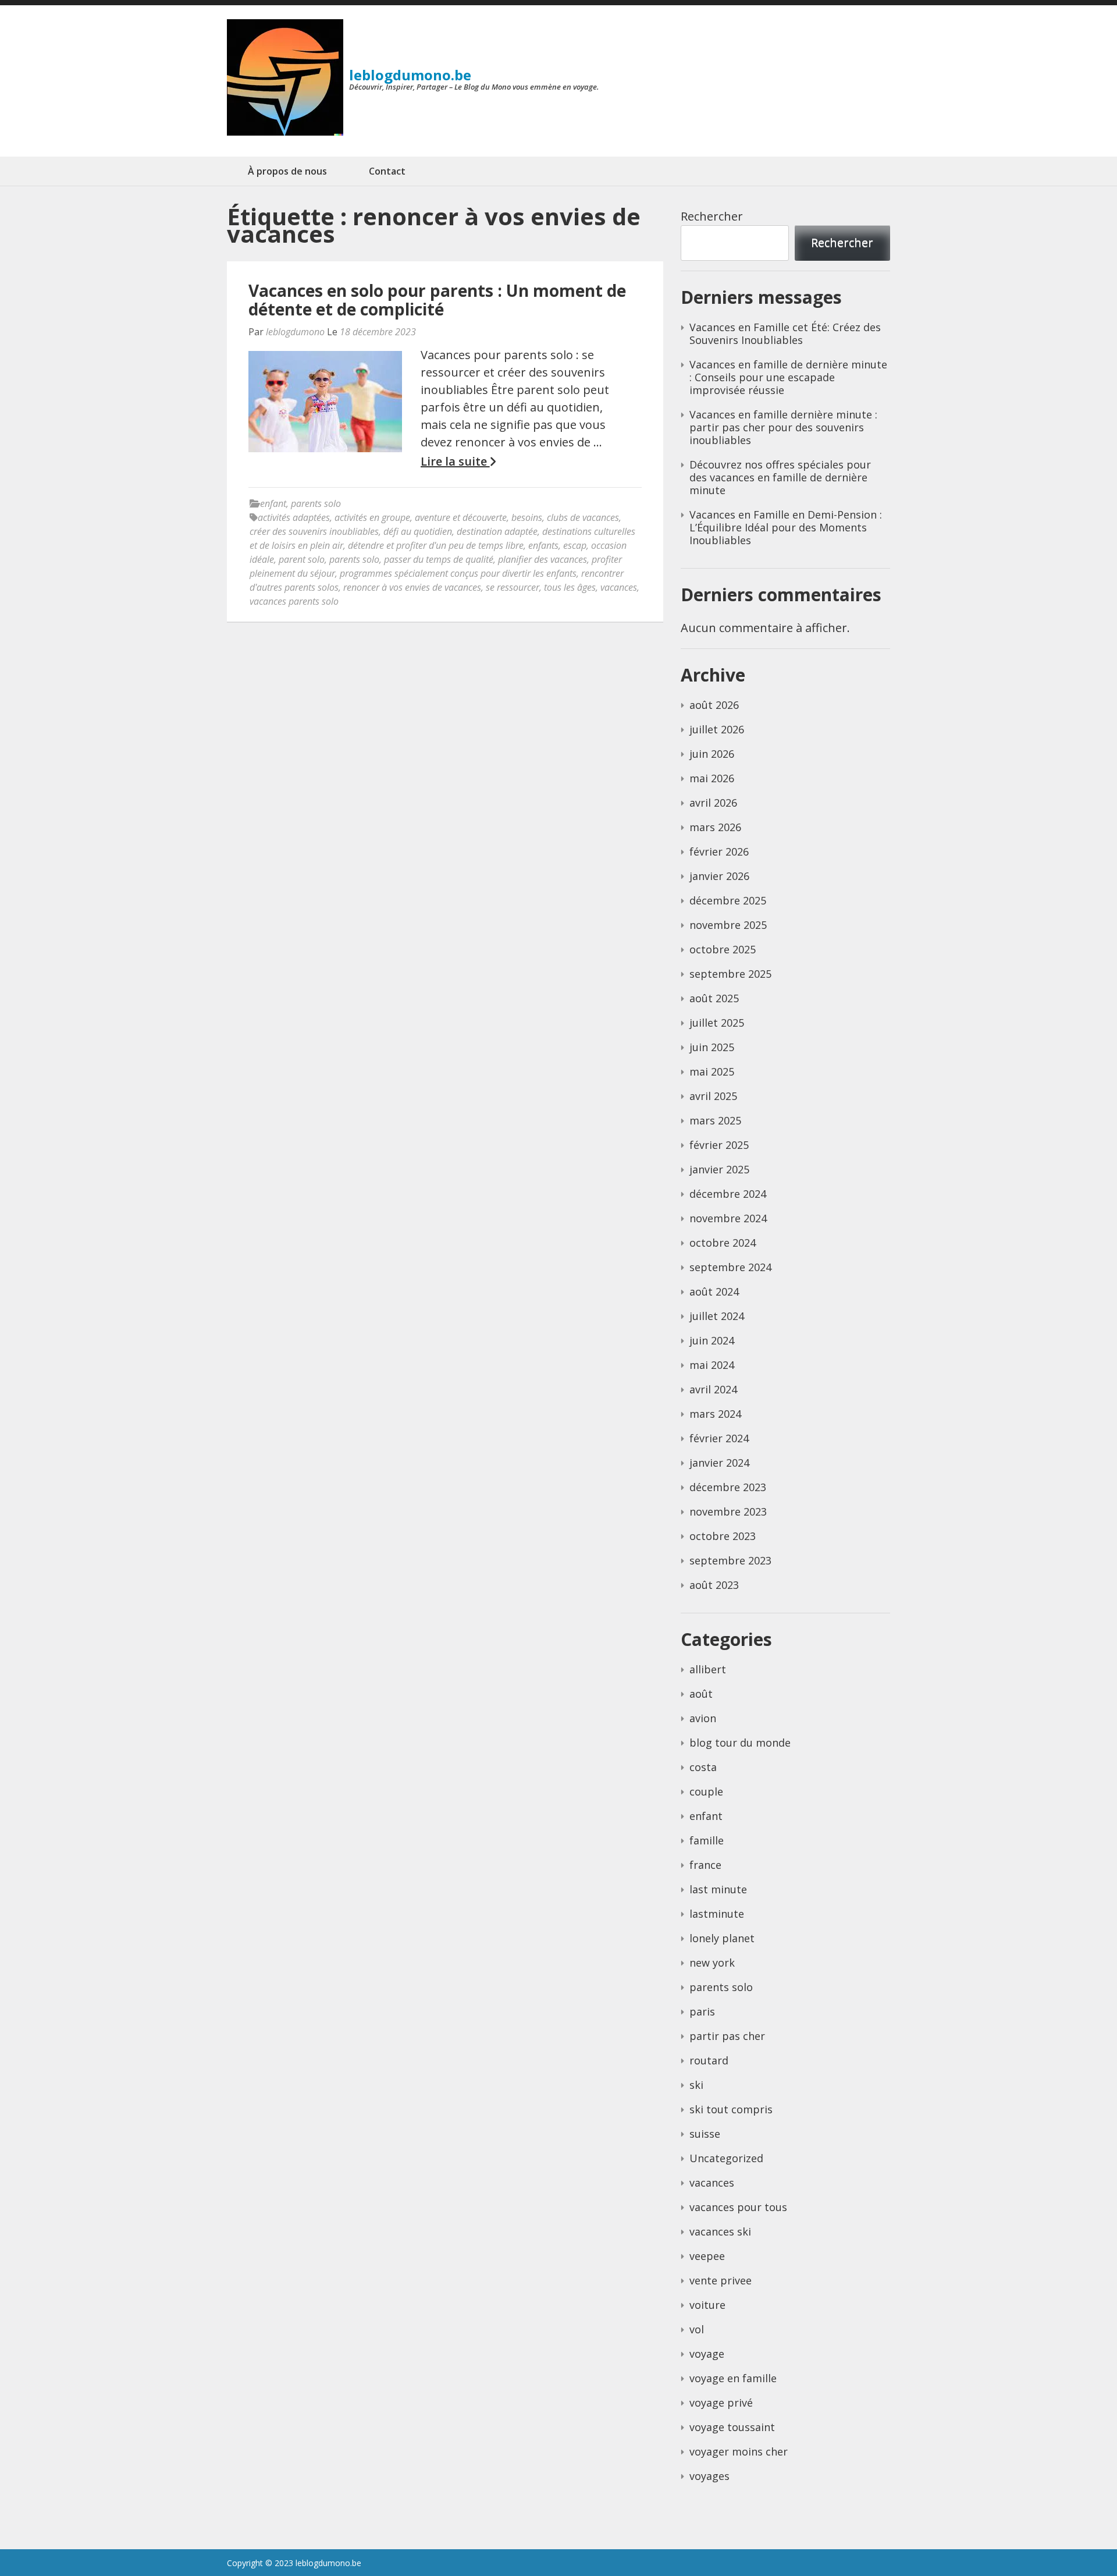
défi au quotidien (418, 531)
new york (712, 1963)
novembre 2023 (728, 1511)
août (701, 1694)
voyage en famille (733, 2378)
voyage (707, 2354)
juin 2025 (712, 1047)
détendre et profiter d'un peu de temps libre (436, 545)
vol (697, 2329)
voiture (707, 2305)
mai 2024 (712, 1365)
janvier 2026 (719, 876)
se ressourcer (513, 587)
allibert (708, 1669)
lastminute (717, 1914)
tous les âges (570, 587)
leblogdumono (295, 332)
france (705, 1865)
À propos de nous (287, 171)
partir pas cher (727, 2036)
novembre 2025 (728, 925)
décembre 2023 (728, 1487)
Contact (387, 171)
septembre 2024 (730, 1267)
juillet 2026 (717, 729)
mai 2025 (712, 1071)
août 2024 (714, 1291)
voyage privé (721, 2403)
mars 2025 (715, 1120)
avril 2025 (713, 1096)
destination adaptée (497, 531)
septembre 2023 (730, 1560)
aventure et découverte (461, 517)
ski (696, 2085)
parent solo (302, 559)
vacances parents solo (294, 601)
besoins (527, 517)
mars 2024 (715, 1414)
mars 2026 (715, 827)
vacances (619, 587)
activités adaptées (294, 517)
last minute (718, 1889)
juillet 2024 (717, 1316)
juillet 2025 (717, 1023)
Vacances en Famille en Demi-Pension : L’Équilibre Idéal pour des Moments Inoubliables (786, 527)
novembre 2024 (728, 1218)
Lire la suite (455, 462)
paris (702, 2011)
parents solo (316, 503)
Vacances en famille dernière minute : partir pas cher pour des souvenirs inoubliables (783, 427)
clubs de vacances (583, 517)
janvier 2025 (719, 1169)
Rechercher (712, 216)
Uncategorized (726, 2158)
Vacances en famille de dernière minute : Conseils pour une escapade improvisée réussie (788, 377)
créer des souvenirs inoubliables (314, 531)
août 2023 (714, 1585)
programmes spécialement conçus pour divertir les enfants (458, 573)
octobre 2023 (723, 1536)
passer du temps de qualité (439, 559)
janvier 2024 (719, 1463)
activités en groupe (372, 517)
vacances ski (720, 2231)
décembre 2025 (728, 900)
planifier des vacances (543, 559)
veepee (707, 2256)
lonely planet (722, 1938)
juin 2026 (712, 754)
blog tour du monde (740, 1743)
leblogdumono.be (410, 75)
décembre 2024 (728, 1194)
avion (703, 1718)
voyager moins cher (739, 2451)
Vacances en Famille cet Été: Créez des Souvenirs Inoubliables (785, 333)
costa (703, 1767)
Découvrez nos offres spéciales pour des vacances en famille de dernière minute (780, 477)
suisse (705, 2134)
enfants (543, 545)
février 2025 (719, 1145)
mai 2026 (712, 778)
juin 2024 (712, 1340)
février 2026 (719, 851)
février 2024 (719, 1438)
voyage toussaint (732, 2427)
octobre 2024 (723, 1243)
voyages (709, 2476)
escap (575, 545)
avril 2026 (713, 803)
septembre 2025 (730, 974)
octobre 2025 (723, 949)
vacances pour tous (738, 2207)
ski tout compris (731, 2109)
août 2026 (714, 705)
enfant (273, 503)
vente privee (721, 2280)
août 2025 (714, 998)
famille (707, 1840)
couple (706, 1791)
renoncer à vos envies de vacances (412, 587)
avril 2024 (713, 1389)
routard (709, 2060)
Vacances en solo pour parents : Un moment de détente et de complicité (437, 300)
